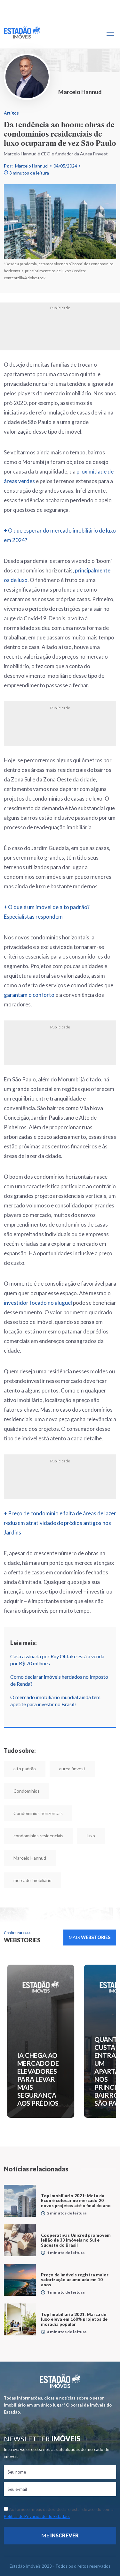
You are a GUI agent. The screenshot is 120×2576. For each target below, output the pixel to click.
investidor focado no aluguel (38, 1303)
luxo (91, 1836)
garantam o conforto (29, 995)
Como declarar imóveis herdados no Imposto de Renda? (59, 1680)
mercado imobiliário (32, 1880)
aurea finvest (72, 1769)
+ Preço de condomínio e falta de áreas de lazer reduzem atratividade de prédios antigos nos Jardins (60, 1523)
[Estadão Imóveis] (22, 33)
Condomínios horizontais (38, 1813)
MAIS (90, 1937)
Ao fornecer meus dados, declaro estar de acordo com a (59, 2513)
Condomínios (27, 1791)
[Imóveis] (60, 2381)
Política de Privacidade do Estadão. (37, 2516)
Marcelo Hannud (31, 166)
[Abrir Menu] (110, 33)
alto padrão (25, 1769)
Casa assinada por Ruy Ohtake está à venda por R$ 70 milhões (57, 1660)
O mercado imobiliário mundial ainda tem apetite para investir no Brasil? (55, 1701)
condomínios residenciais (38, 1836)
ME (60, 2535)
